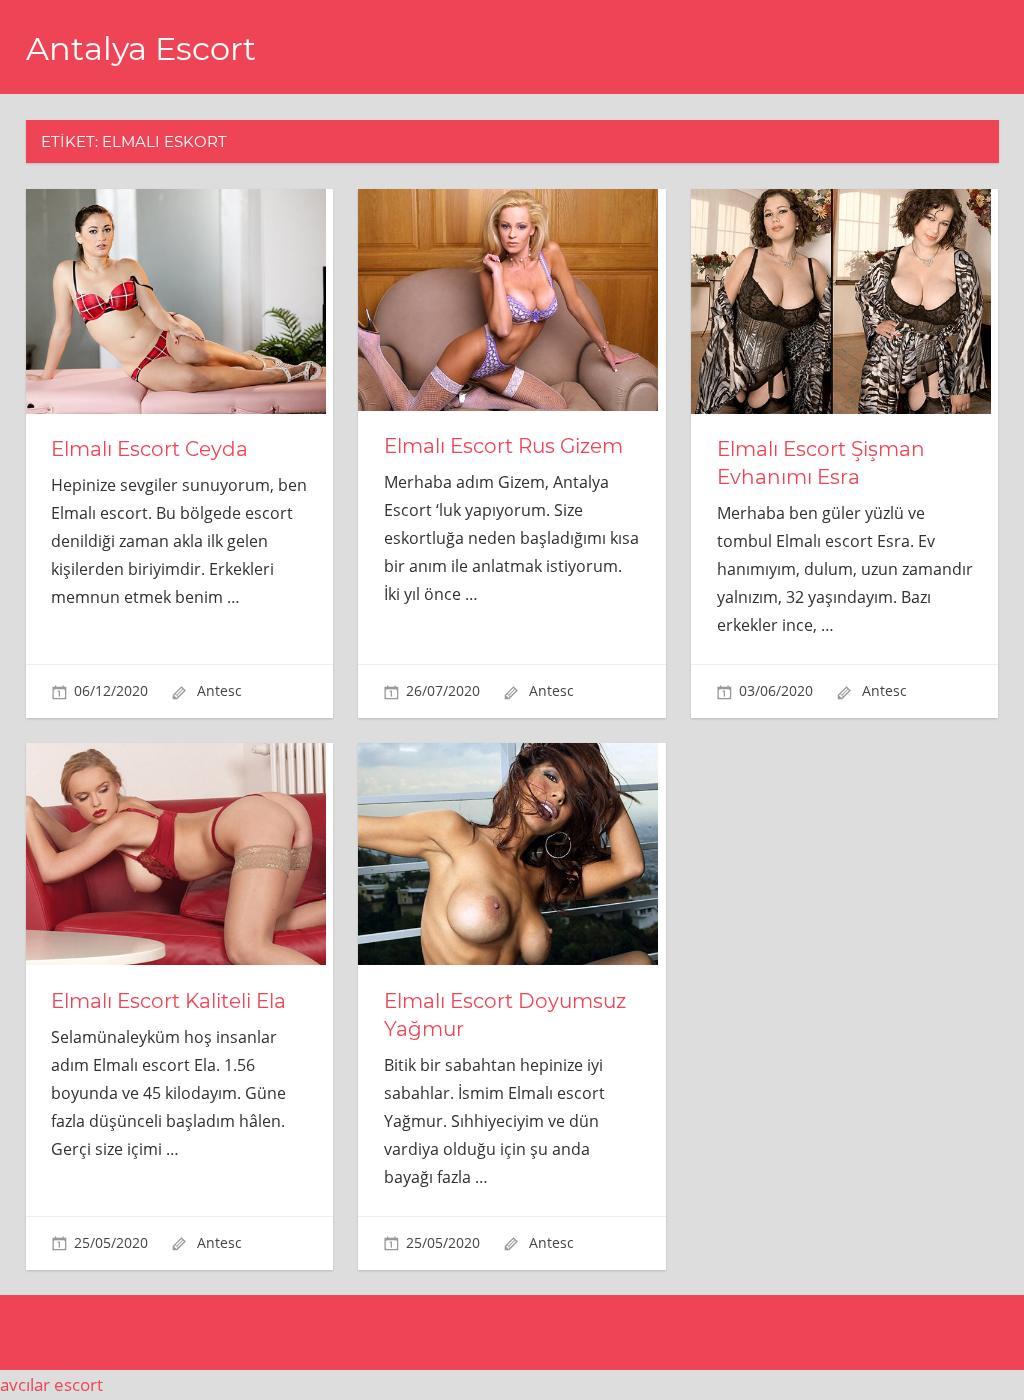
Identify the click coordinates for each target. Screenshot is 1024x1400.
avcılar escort (51, 1384)
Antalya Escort (141, 48)
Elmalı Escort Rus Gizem (503, 446)
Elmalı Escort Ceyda (149, 449)
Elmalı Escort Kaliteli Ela (168, 1001)
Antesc (219, 690)
